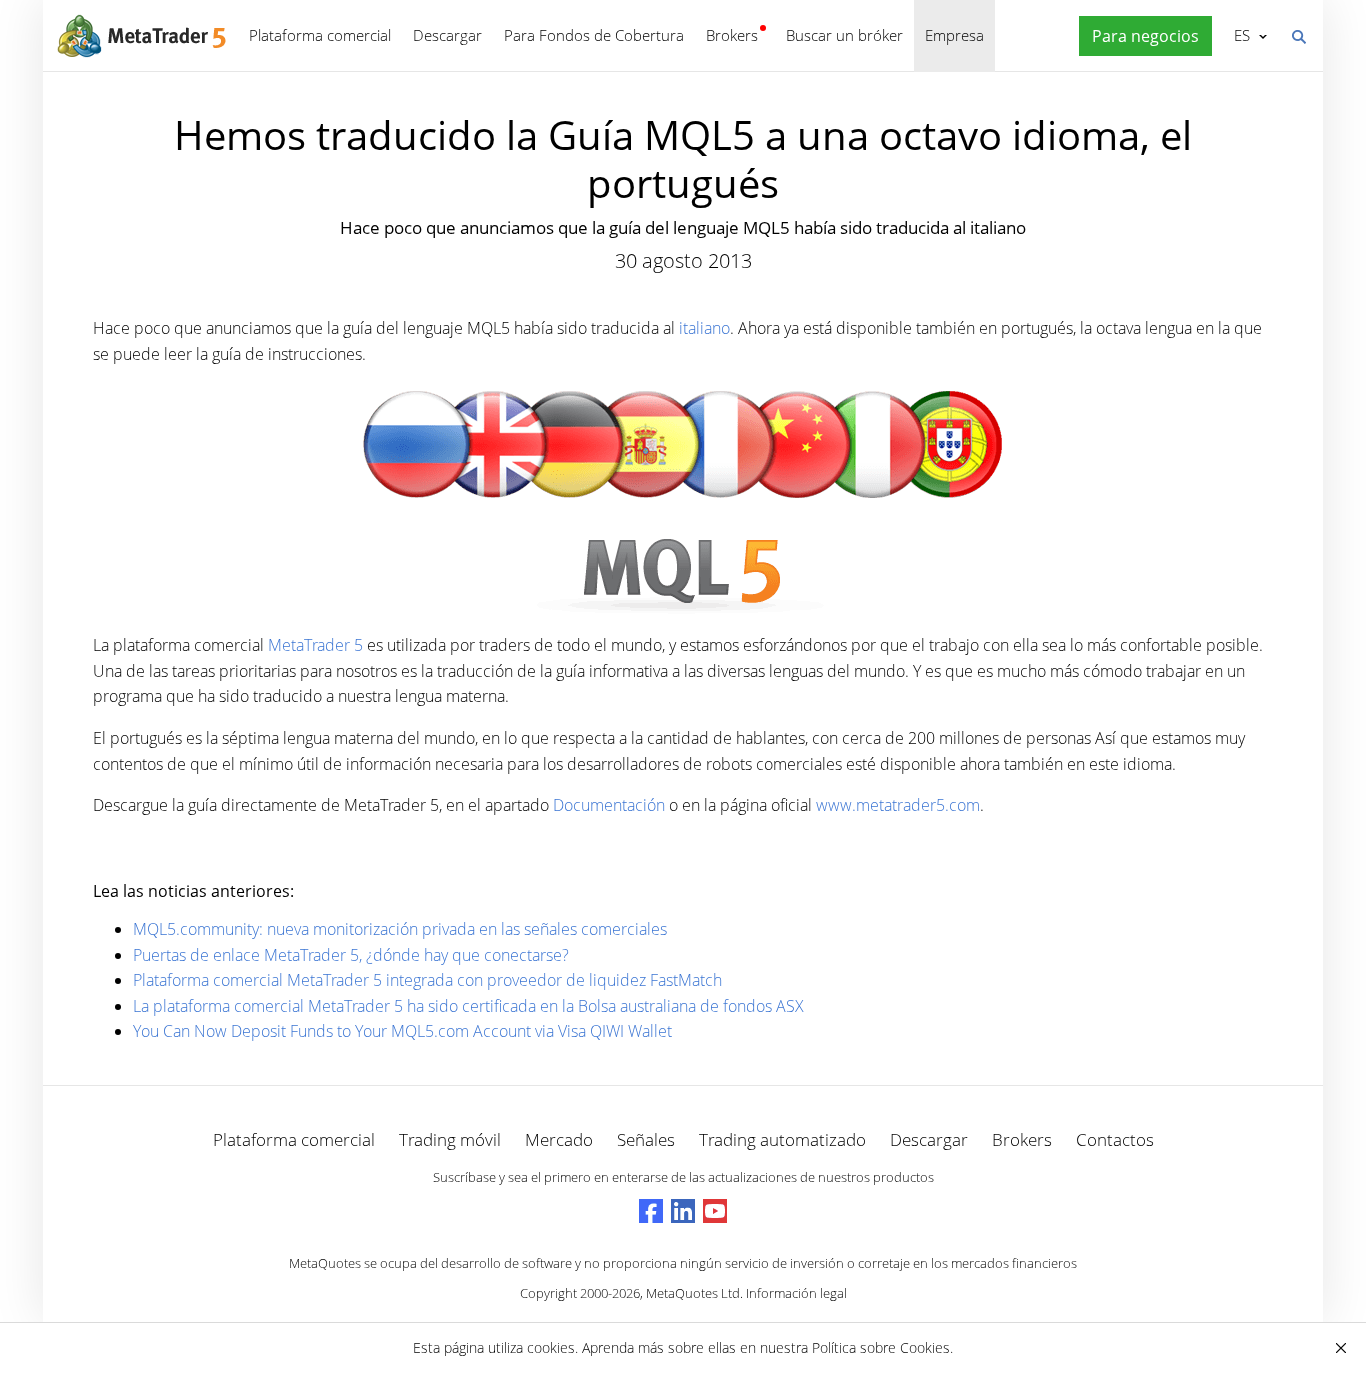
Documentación (609, 805)
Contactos (1115, 1139)
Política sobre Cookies (881, 1347)
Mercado (559, 1139)
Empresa (954, 35)
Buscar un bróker (844, 35)
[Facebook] (651, 1211)
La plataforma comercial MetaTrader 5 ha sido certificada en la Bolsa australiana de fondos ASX (468, 1006)
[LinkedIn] (683, 1211)
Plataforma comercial (320, 35)
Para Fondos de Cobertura (594, 35)
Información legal (796, 1293)
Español (1238, 35)
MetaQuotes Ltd (693, 1293)
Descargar (447, 35)
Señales (646, 1139)
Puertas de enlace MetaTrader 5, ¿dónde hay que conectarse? (351, 955)
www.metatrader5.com (898, 805)
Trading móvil (450, 1139)
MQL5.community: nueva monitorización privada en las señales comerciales (400, 929)
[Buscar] (1298, 35)
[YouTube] (715, 1211)
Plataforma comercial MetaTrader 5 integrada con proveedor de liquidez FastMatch (427, 980)
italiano (704, 328)
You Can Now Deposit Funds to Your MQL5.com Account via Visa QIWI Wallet (402, 1031)
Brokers (732, 35)
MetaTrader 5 (315, 645)
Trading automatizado (782, 1139)
